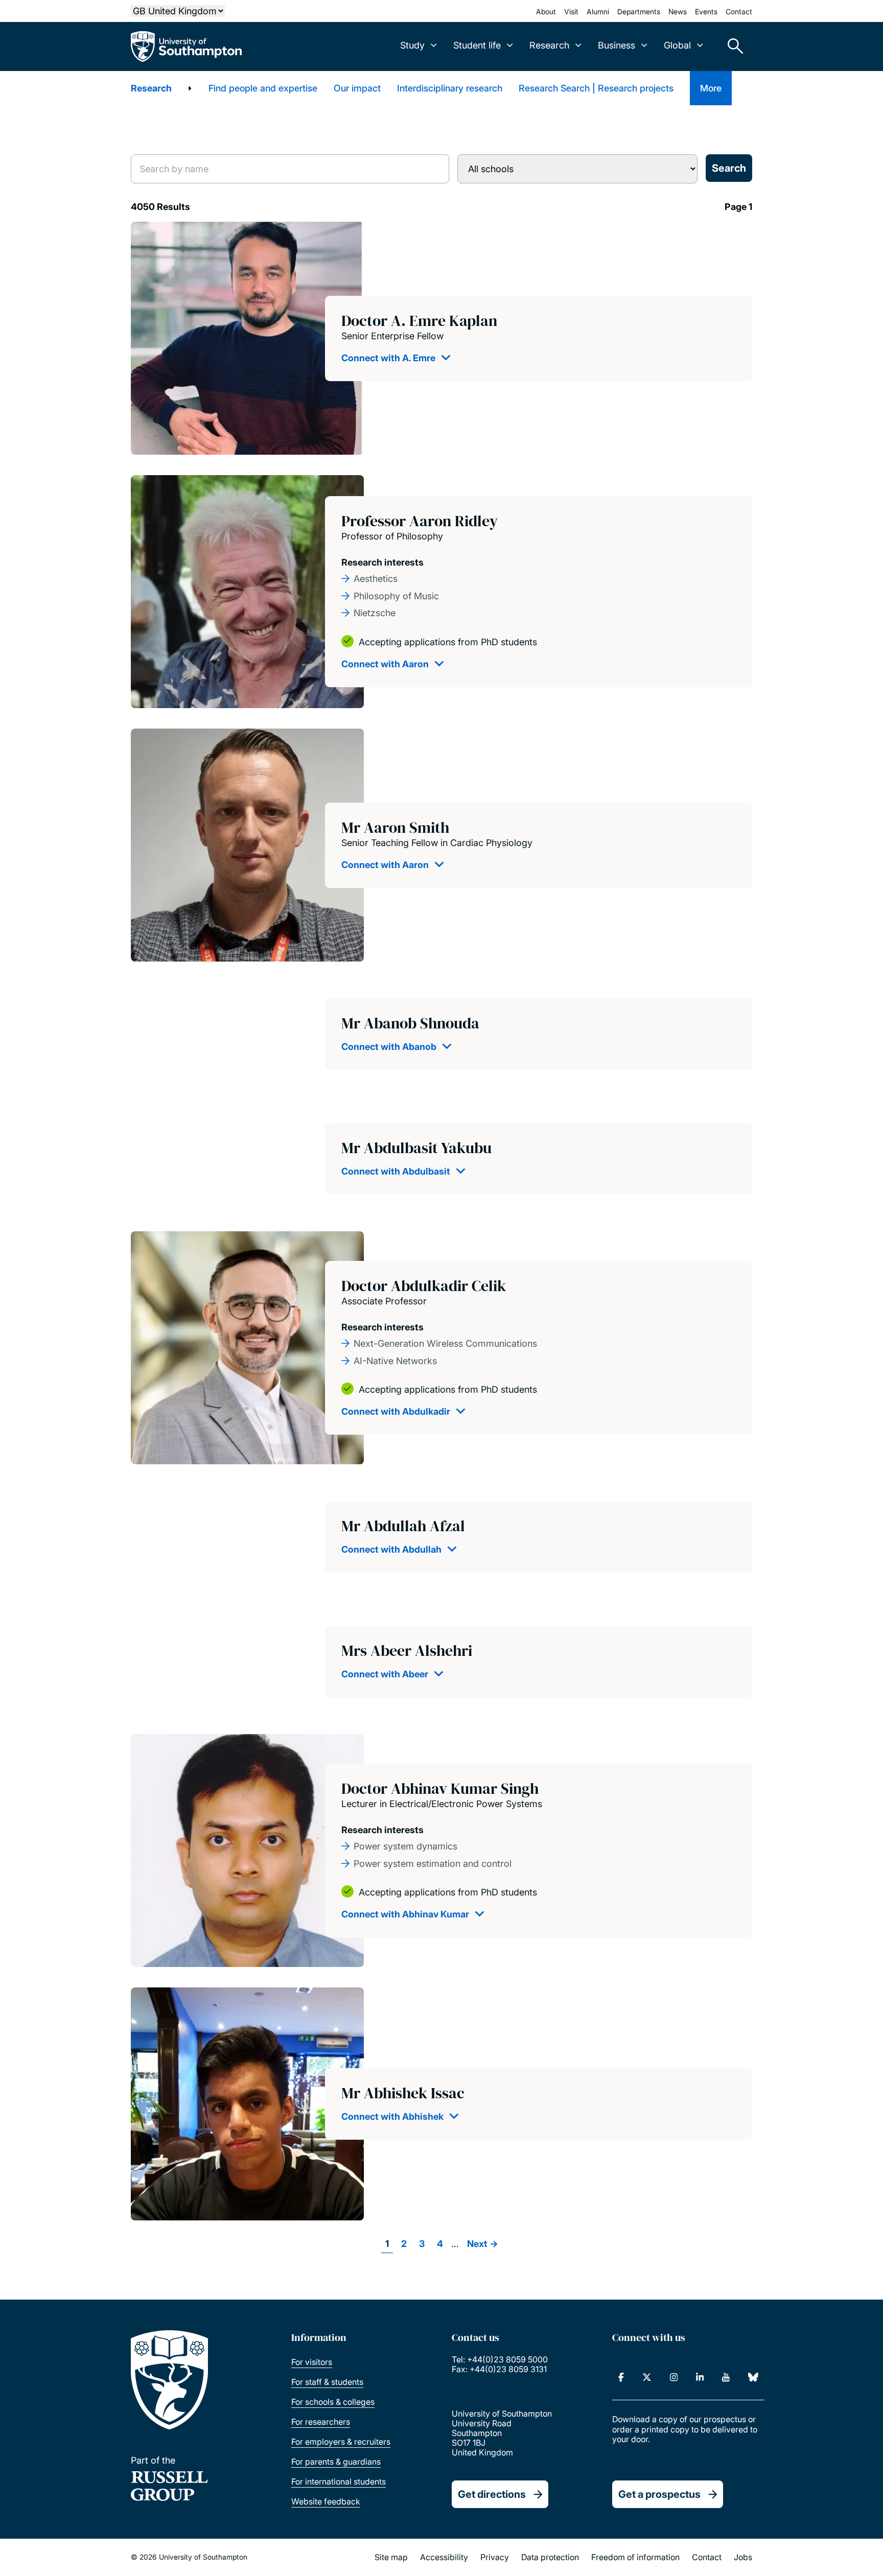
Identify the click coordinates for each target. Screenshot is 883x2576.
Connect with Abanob (389, 1047)
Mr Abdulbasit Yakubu (416, 1148)
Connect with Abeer (385, 1674)
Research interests (382, 562)
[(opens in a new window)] (621, 2377)
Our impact (357, 88)
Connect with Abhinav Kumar (405, 1914)
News (678, 11)
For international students (339, 2481)
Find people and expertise (263, 88)
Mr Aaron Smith (395, 827)
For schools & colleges (333, 2402)
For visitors (312, 2362)
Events (706, 11)
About (546, 11)
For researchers (321, 2422)
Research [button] (549, 45)
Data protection (550, 2557)
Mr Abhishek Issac (403, 2093)
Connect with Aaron (385, 664)
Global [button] (677, 45)
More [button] (711, 88)
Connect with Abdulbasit (396, 1171)
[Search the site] (732, 46)
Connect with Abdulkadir (396, 1411)
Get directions (492, 2494)
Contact (739, 11)
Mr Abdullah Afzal (403, 1526)
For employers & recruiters (341, 2442)
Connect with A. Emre (388, 358)
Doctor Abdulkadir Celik (424, 1286)
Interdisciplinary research (450, 88)
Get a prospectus (659, 2494)
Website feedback (326, 2501)
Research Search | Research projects (596, 88)
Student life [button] (477, 45)
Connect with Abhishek (392, 2116)
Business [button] (617, 45)
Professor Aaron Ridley (420, 521)
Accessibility (444, 2557)
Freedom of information (635, 2557)
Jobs (743, 2557)
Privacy (495, 2557)
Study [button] (412, 45)
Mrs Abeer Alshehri (407, 1650)
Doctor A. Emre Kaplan (419, 321)
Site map (391, 2557)
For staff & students (327, 2382)
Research (151, 88)
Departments (639, 11)
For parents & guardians (336, 2462)
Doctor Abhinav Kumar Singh (440, 1788)
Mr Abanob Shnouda (410, 1023)
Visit (571, 11)
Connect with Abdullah (391, 1549)
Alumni (598, 11)
